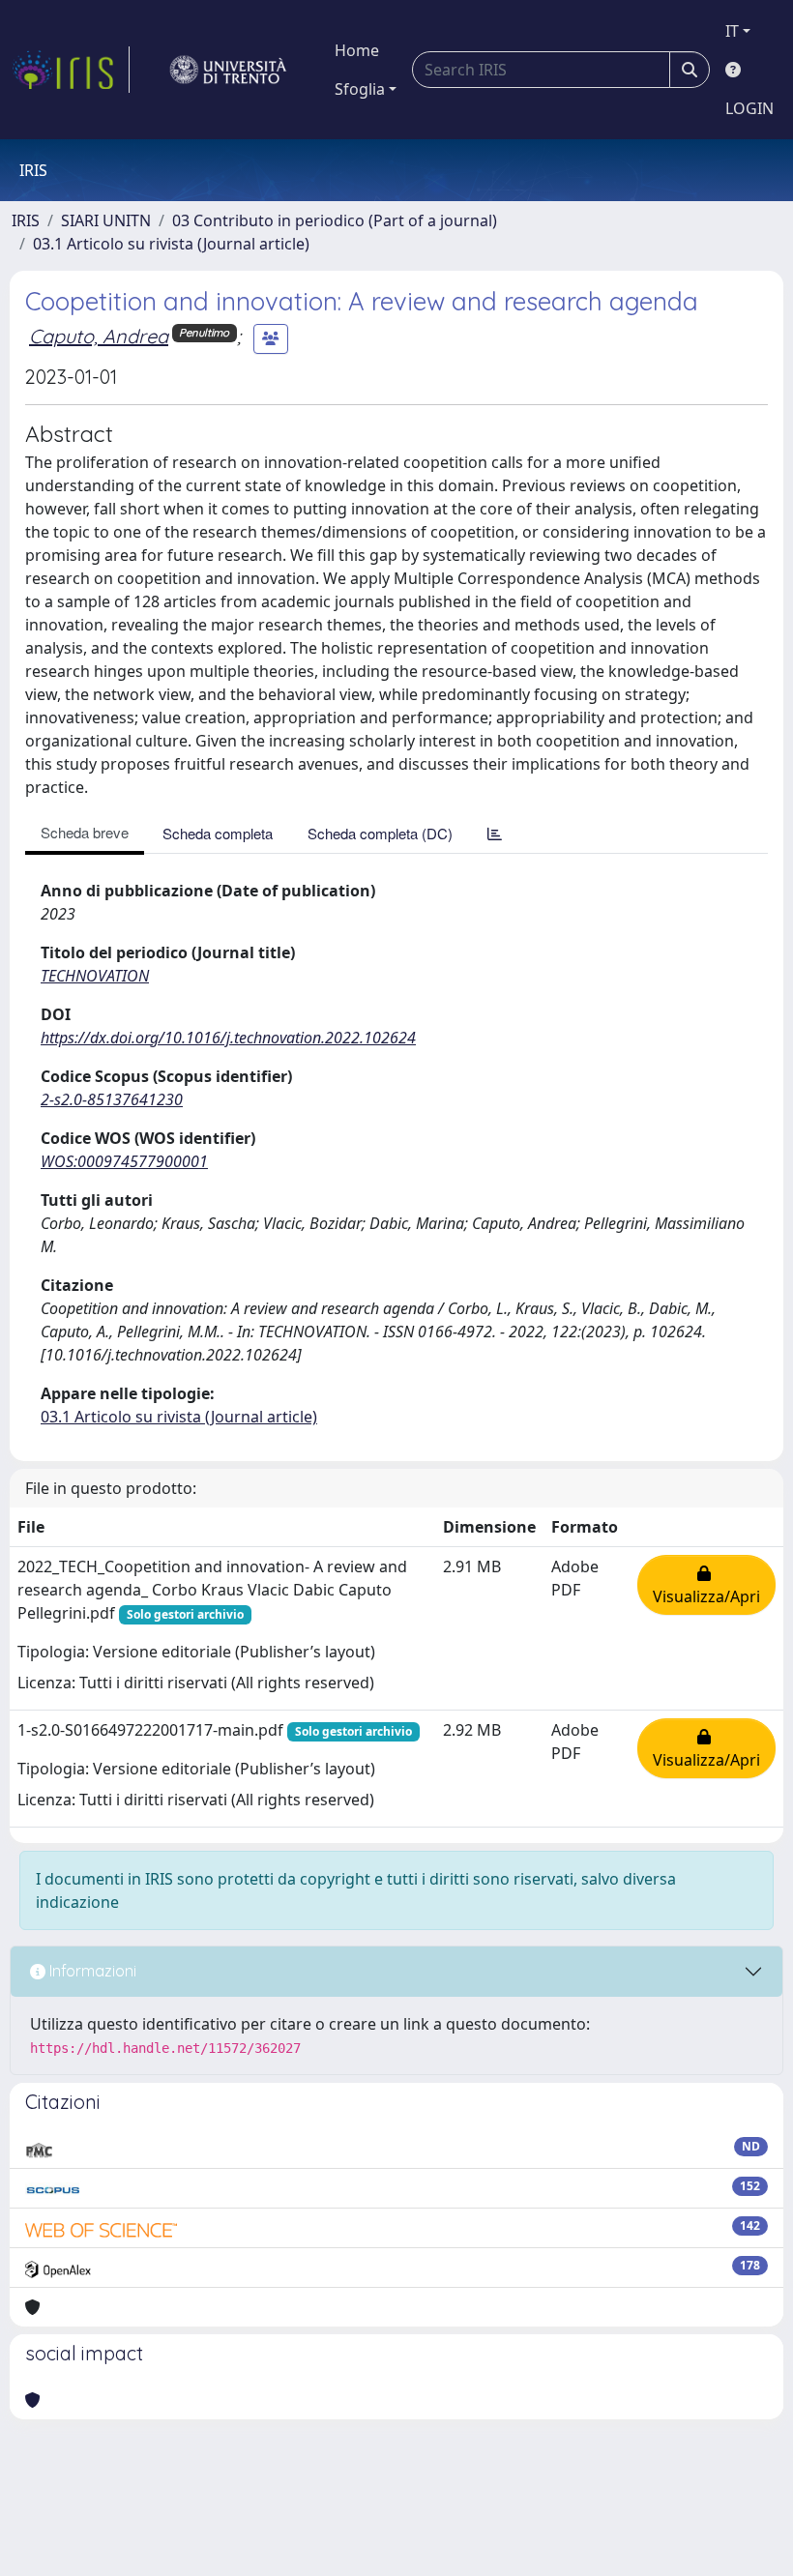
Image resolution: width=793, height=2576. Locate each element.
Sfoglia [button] (360, 89)
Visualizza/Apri (706, 1585)
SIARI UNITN (106, 220)
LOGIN (749, 108)
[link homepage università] (228, 70)
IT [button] (732, 31)
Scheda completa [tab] (218, 833)
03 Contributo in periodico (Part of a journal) (335, 220)
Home (357, 50)
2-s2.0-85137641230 (112, 1099)
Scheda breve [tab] (85, 832)
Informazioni (91, 1971)
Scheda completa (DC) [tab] (380, 833)
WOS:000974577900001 (124, 1161)
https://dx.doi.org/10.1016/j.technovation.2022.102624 (228, 1038)
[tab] (495, 833)
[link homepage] (71, 70)
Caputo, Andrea (99, 336)
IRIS (26, 220)
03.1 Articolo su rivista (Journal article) (171, 244)
